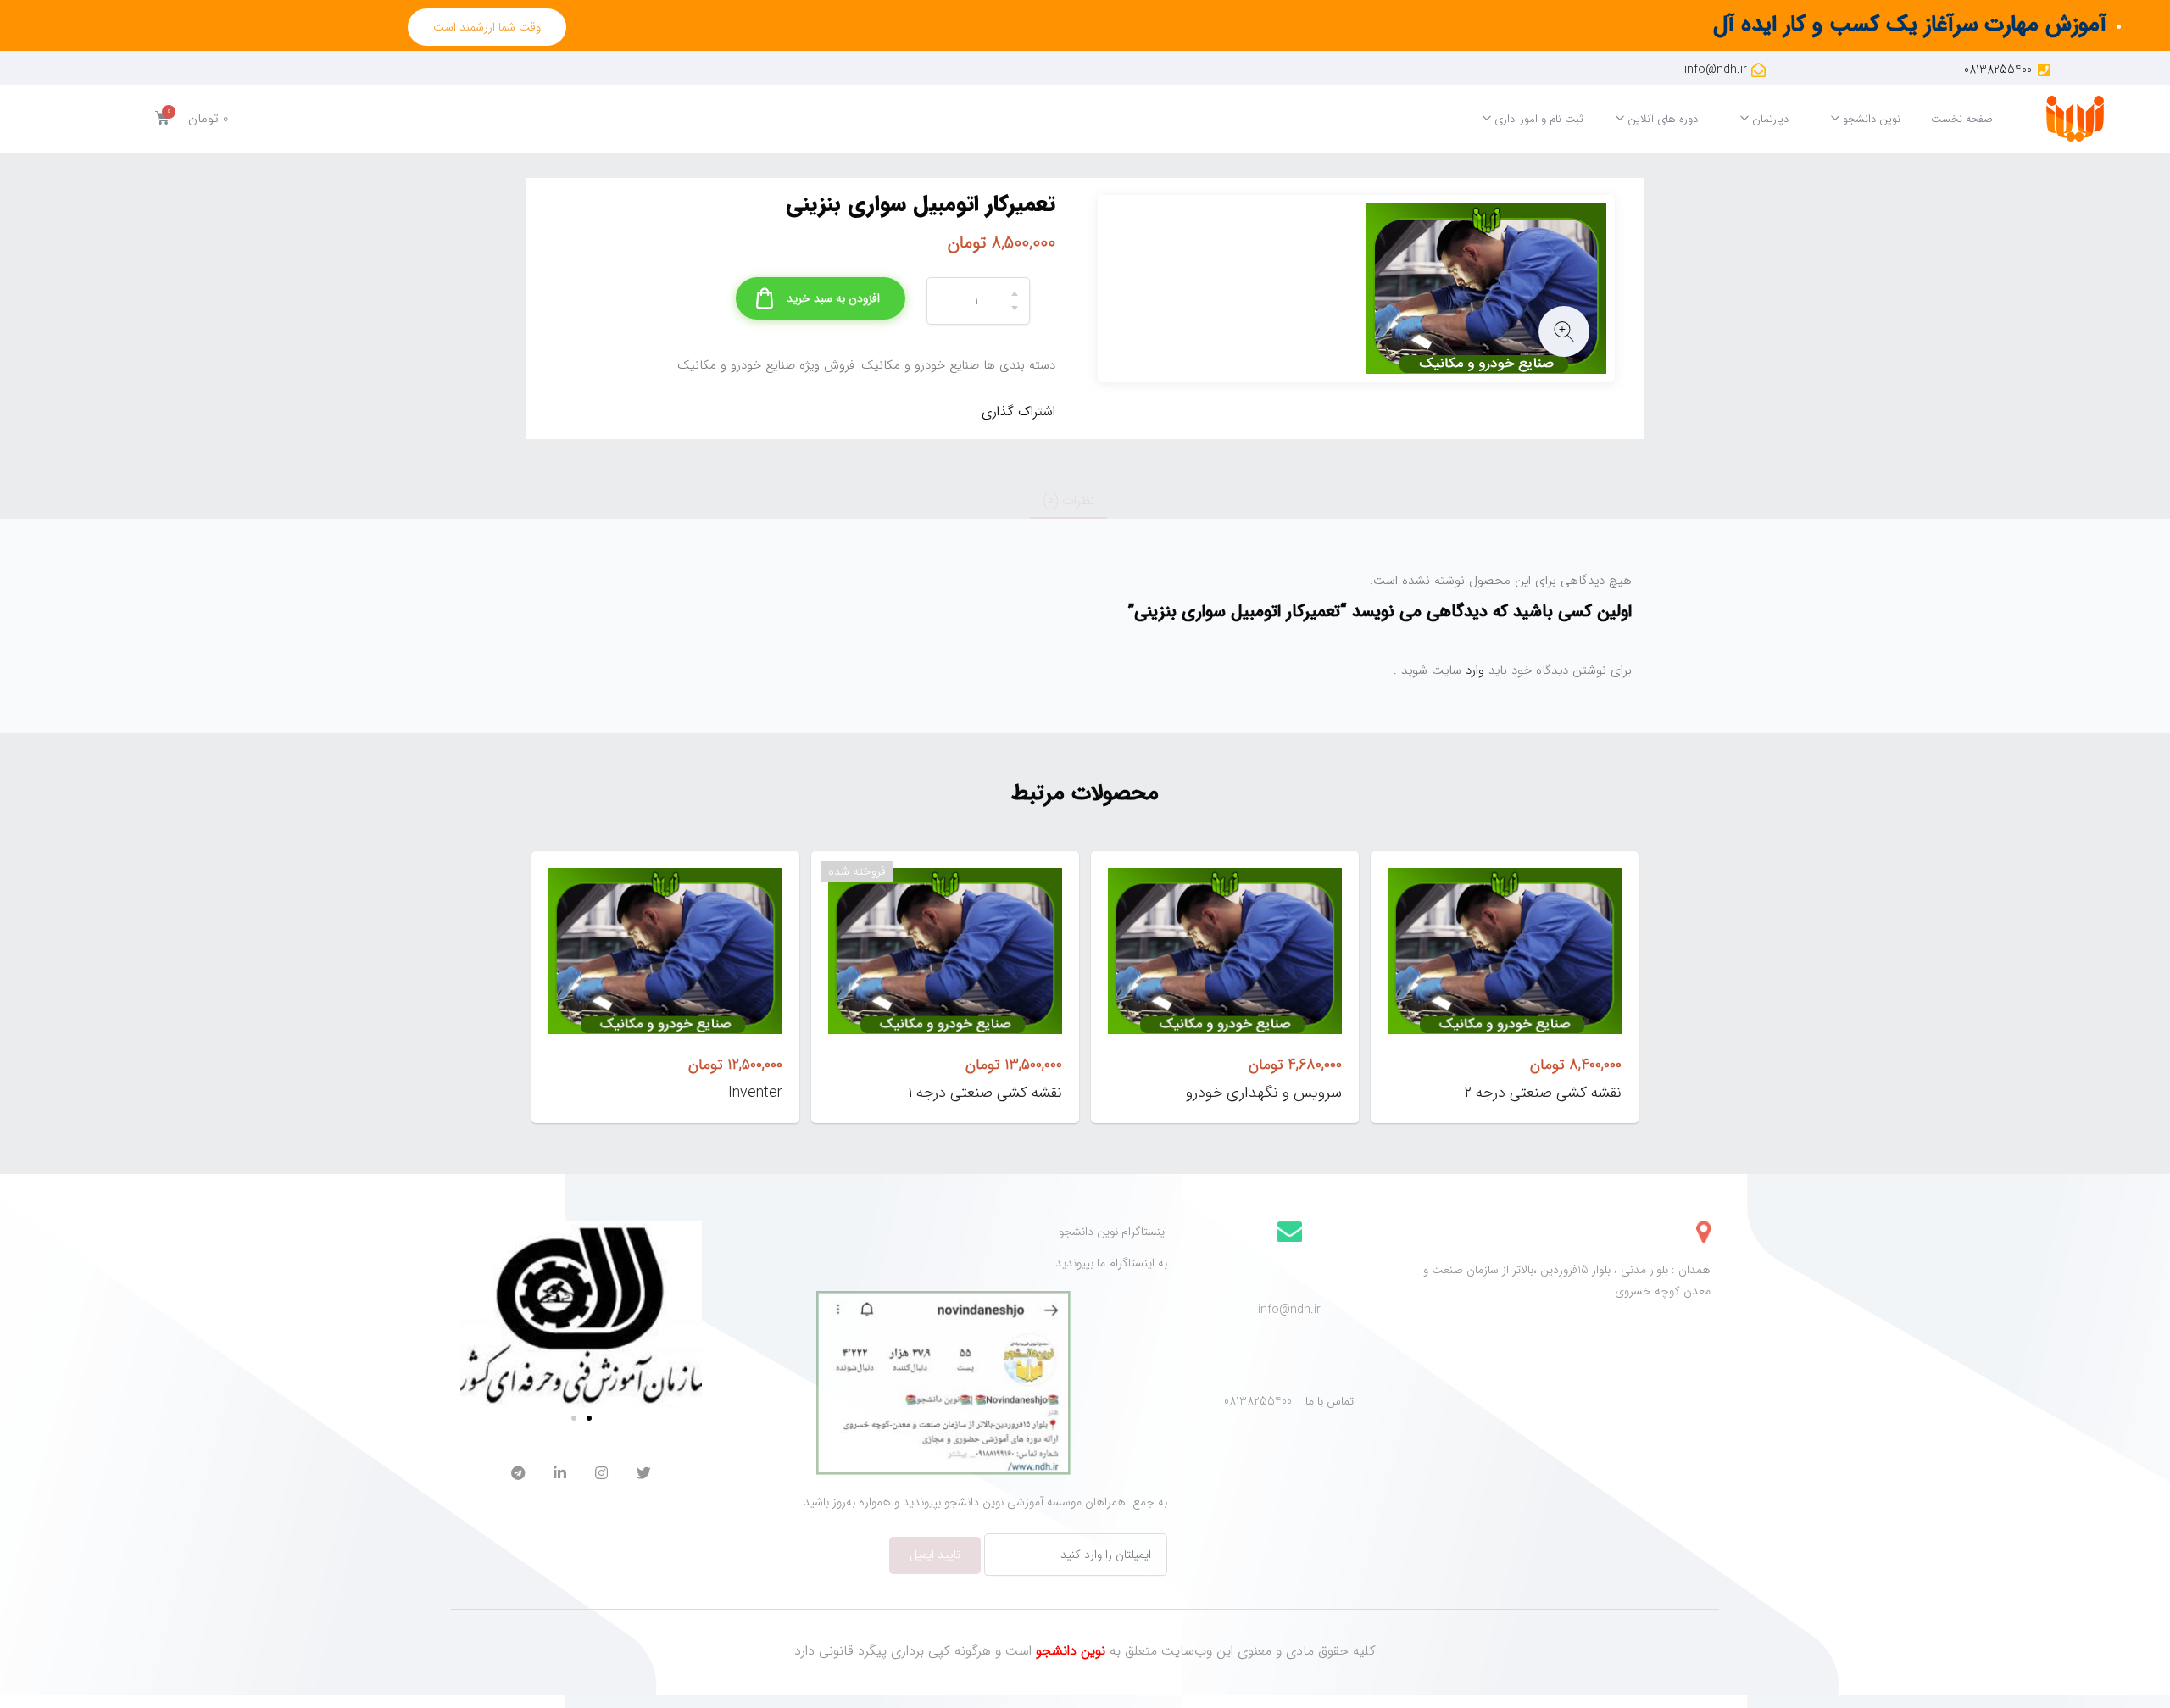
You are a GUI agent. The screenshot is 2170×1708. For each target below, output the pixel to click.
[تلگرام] (518, 1475)
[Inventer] (665, 951)
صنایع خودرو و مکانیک (920, 365)
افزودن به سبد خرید (833, 298)
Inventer (755, 1093)
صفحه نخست (1962, 119)
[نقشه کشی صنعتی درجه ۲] (1505, 951)
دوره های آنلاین (1661, 119)
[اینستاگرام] (601, 1475)
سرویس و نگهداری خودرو (1264, 1093)
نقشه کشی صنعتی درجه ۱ (985, 1093)
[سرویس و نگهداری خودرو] (1225, 951)
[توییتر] (644, 1475)
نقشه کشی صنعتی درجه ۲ (1543, 1093)
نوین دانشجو (1870, 119)
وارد (1473, 670)
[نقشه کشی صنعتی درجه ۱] (945, 951)
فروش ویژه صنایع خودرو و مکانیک (766, 365)
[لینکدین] (560, 1475)
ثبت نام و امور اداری (1537, 119)
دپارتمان (1769, 119)
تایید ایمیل (935, 1555)
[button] (487, 27)
